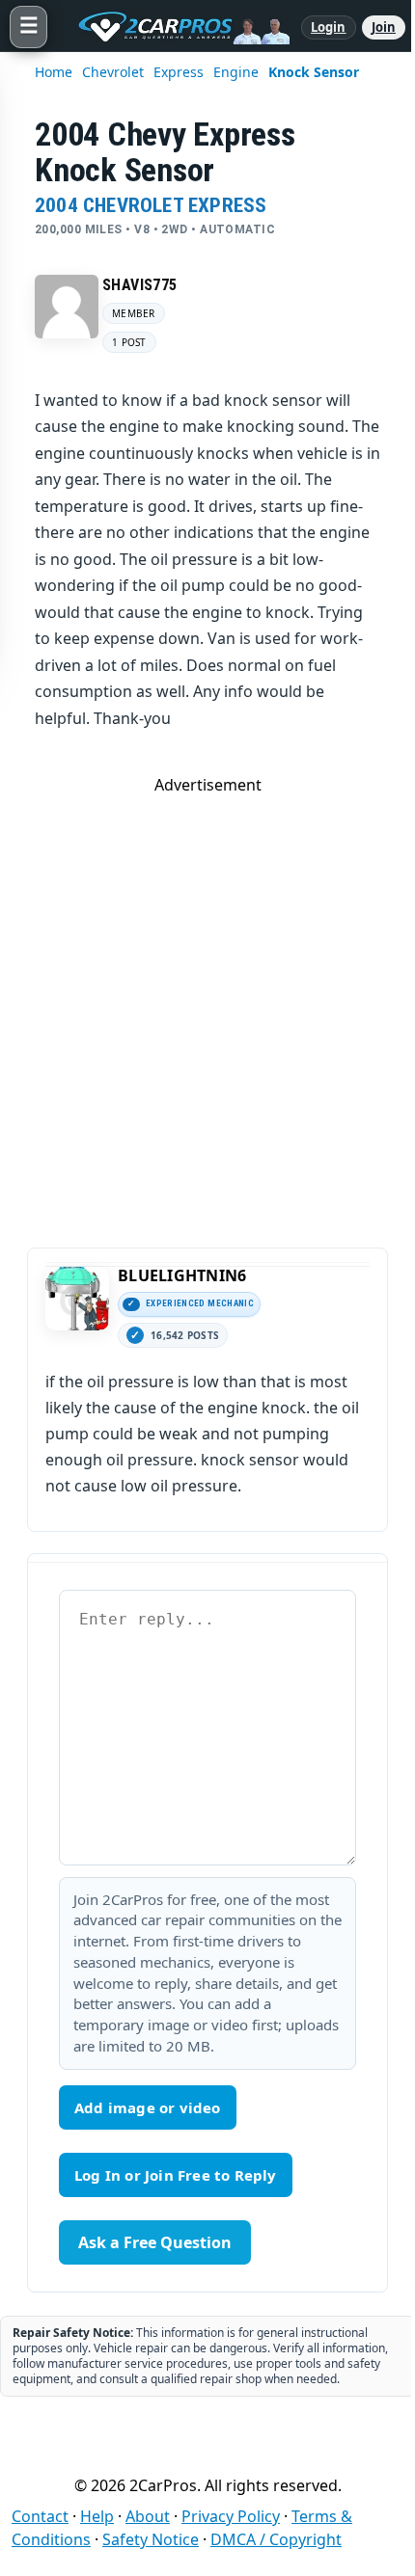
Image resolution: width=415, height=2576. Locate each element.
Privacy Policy (231, 2516)
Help (97, 2516)
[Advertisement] (207, 1003)
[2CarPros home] (174, 27)
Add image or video (148, 2107)
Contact (40, 2516)
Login (329, 27)
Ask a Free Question (155, 2242)
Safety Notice (151, 2539)
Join (384, 27)
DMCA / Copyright (276, 2539)
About (148, 2516)
